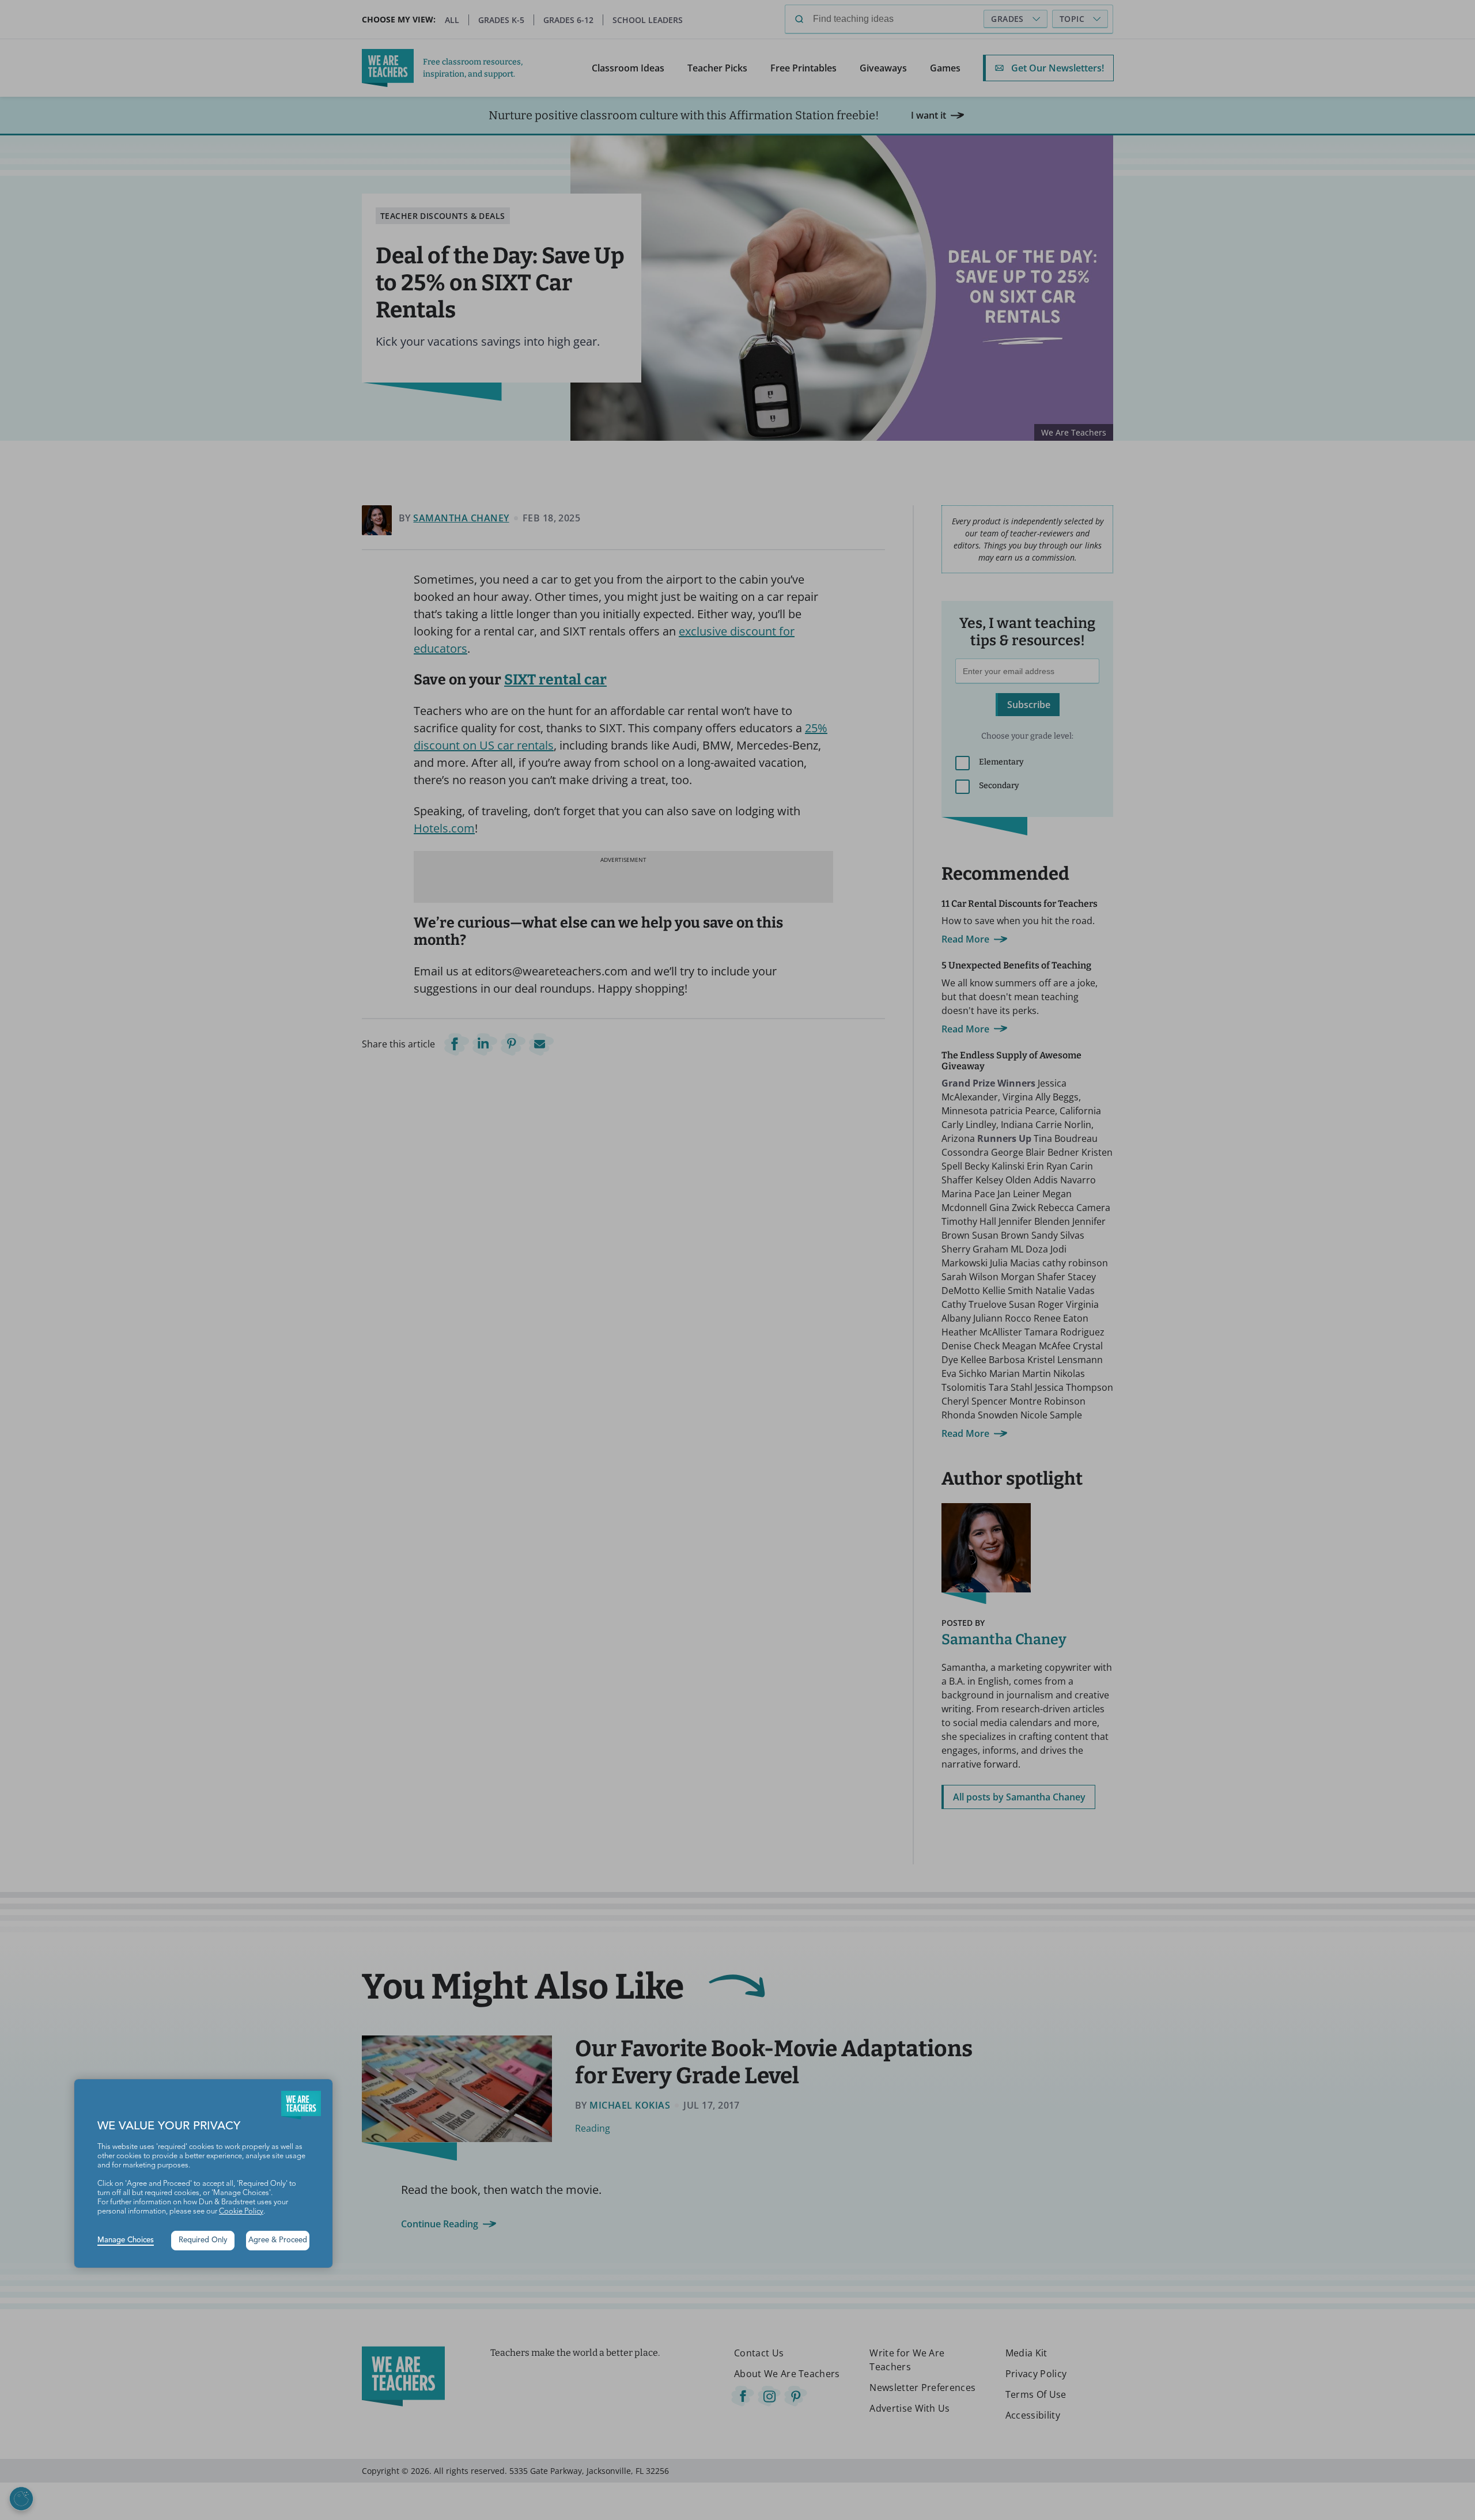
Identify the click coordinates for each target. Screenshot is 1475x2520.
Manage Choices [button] (126, 2240)
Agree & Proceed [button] (278, 2240)
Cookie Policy (241, 2211)
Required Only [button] (203, 2240)
